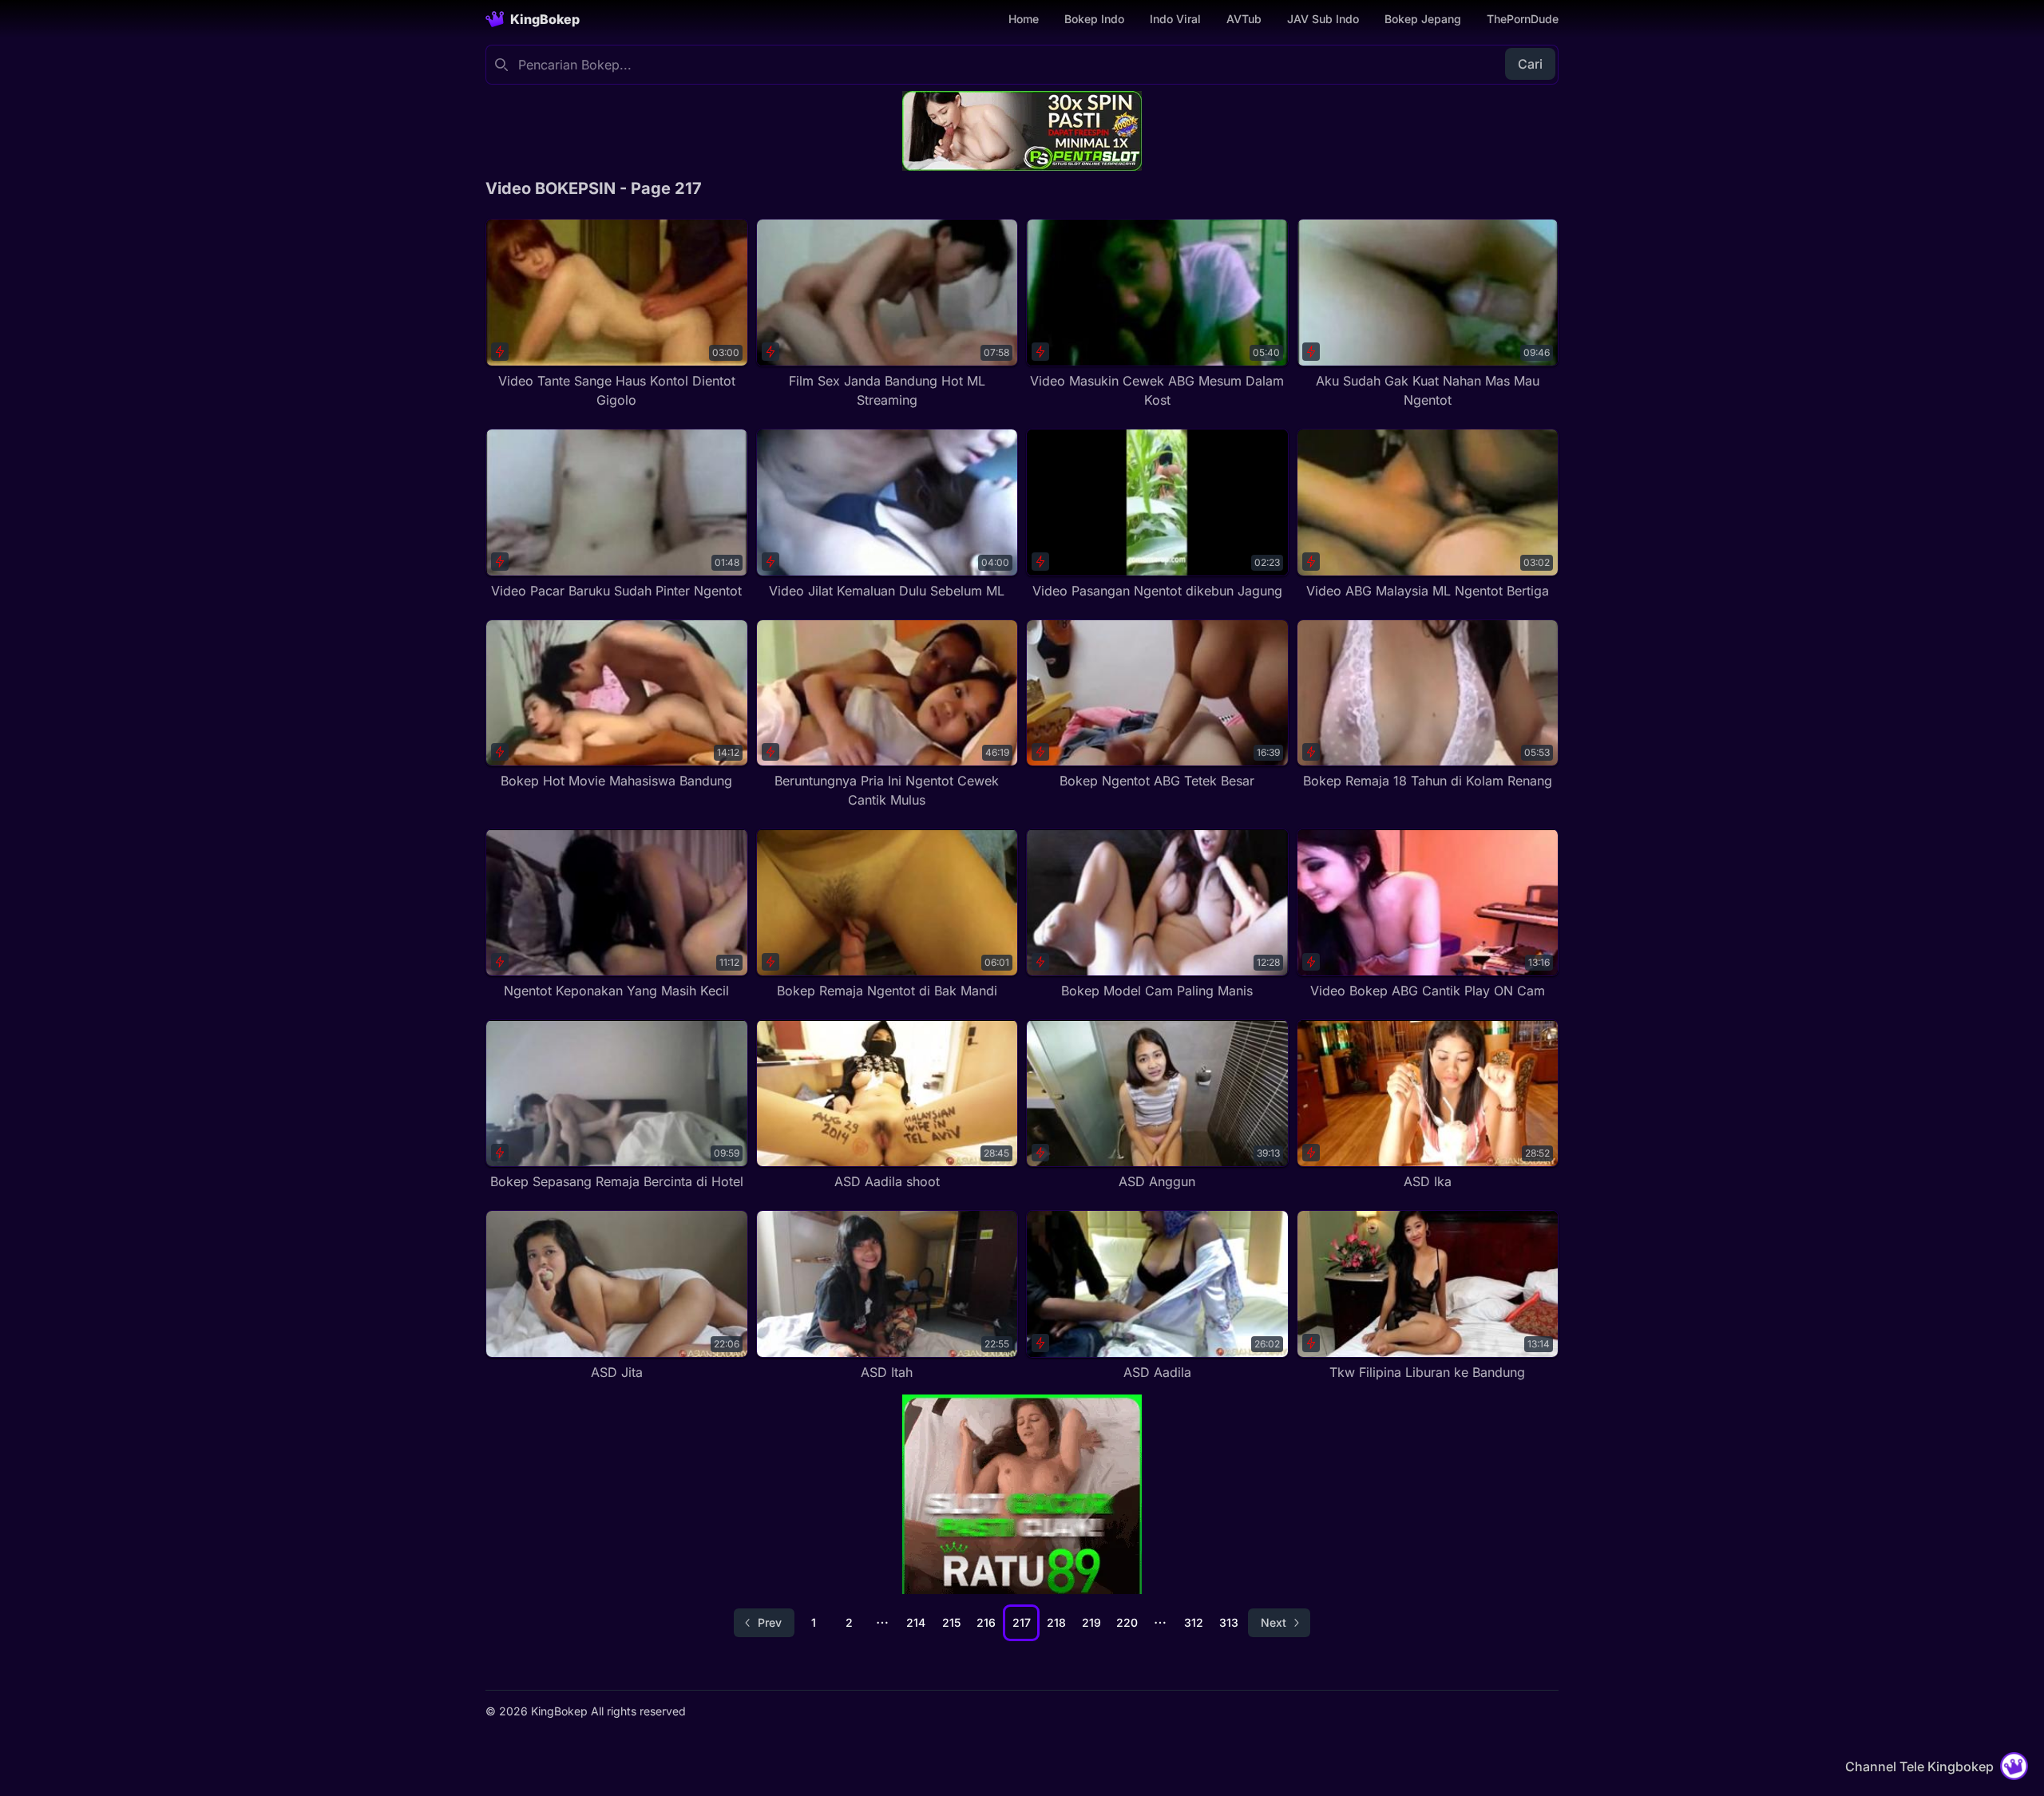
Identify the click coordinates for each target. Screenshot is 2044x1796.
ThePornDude (1523, 19)
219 (1091, 1622)
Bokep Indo (1094, 19)
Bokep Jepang (1423, 19)
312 (1194, 1622)
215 (951, 1622)
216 (986, 1622)
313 (1229, 1622)
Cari (1530, 64)
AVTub (1244, 19)
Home (1024, 19)
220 (1127, 1622)
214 (916, 1622)
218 (1056, 1622)
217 (1022, 1622)
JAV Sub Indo (1323, 19)
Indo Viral (1175, 19)
